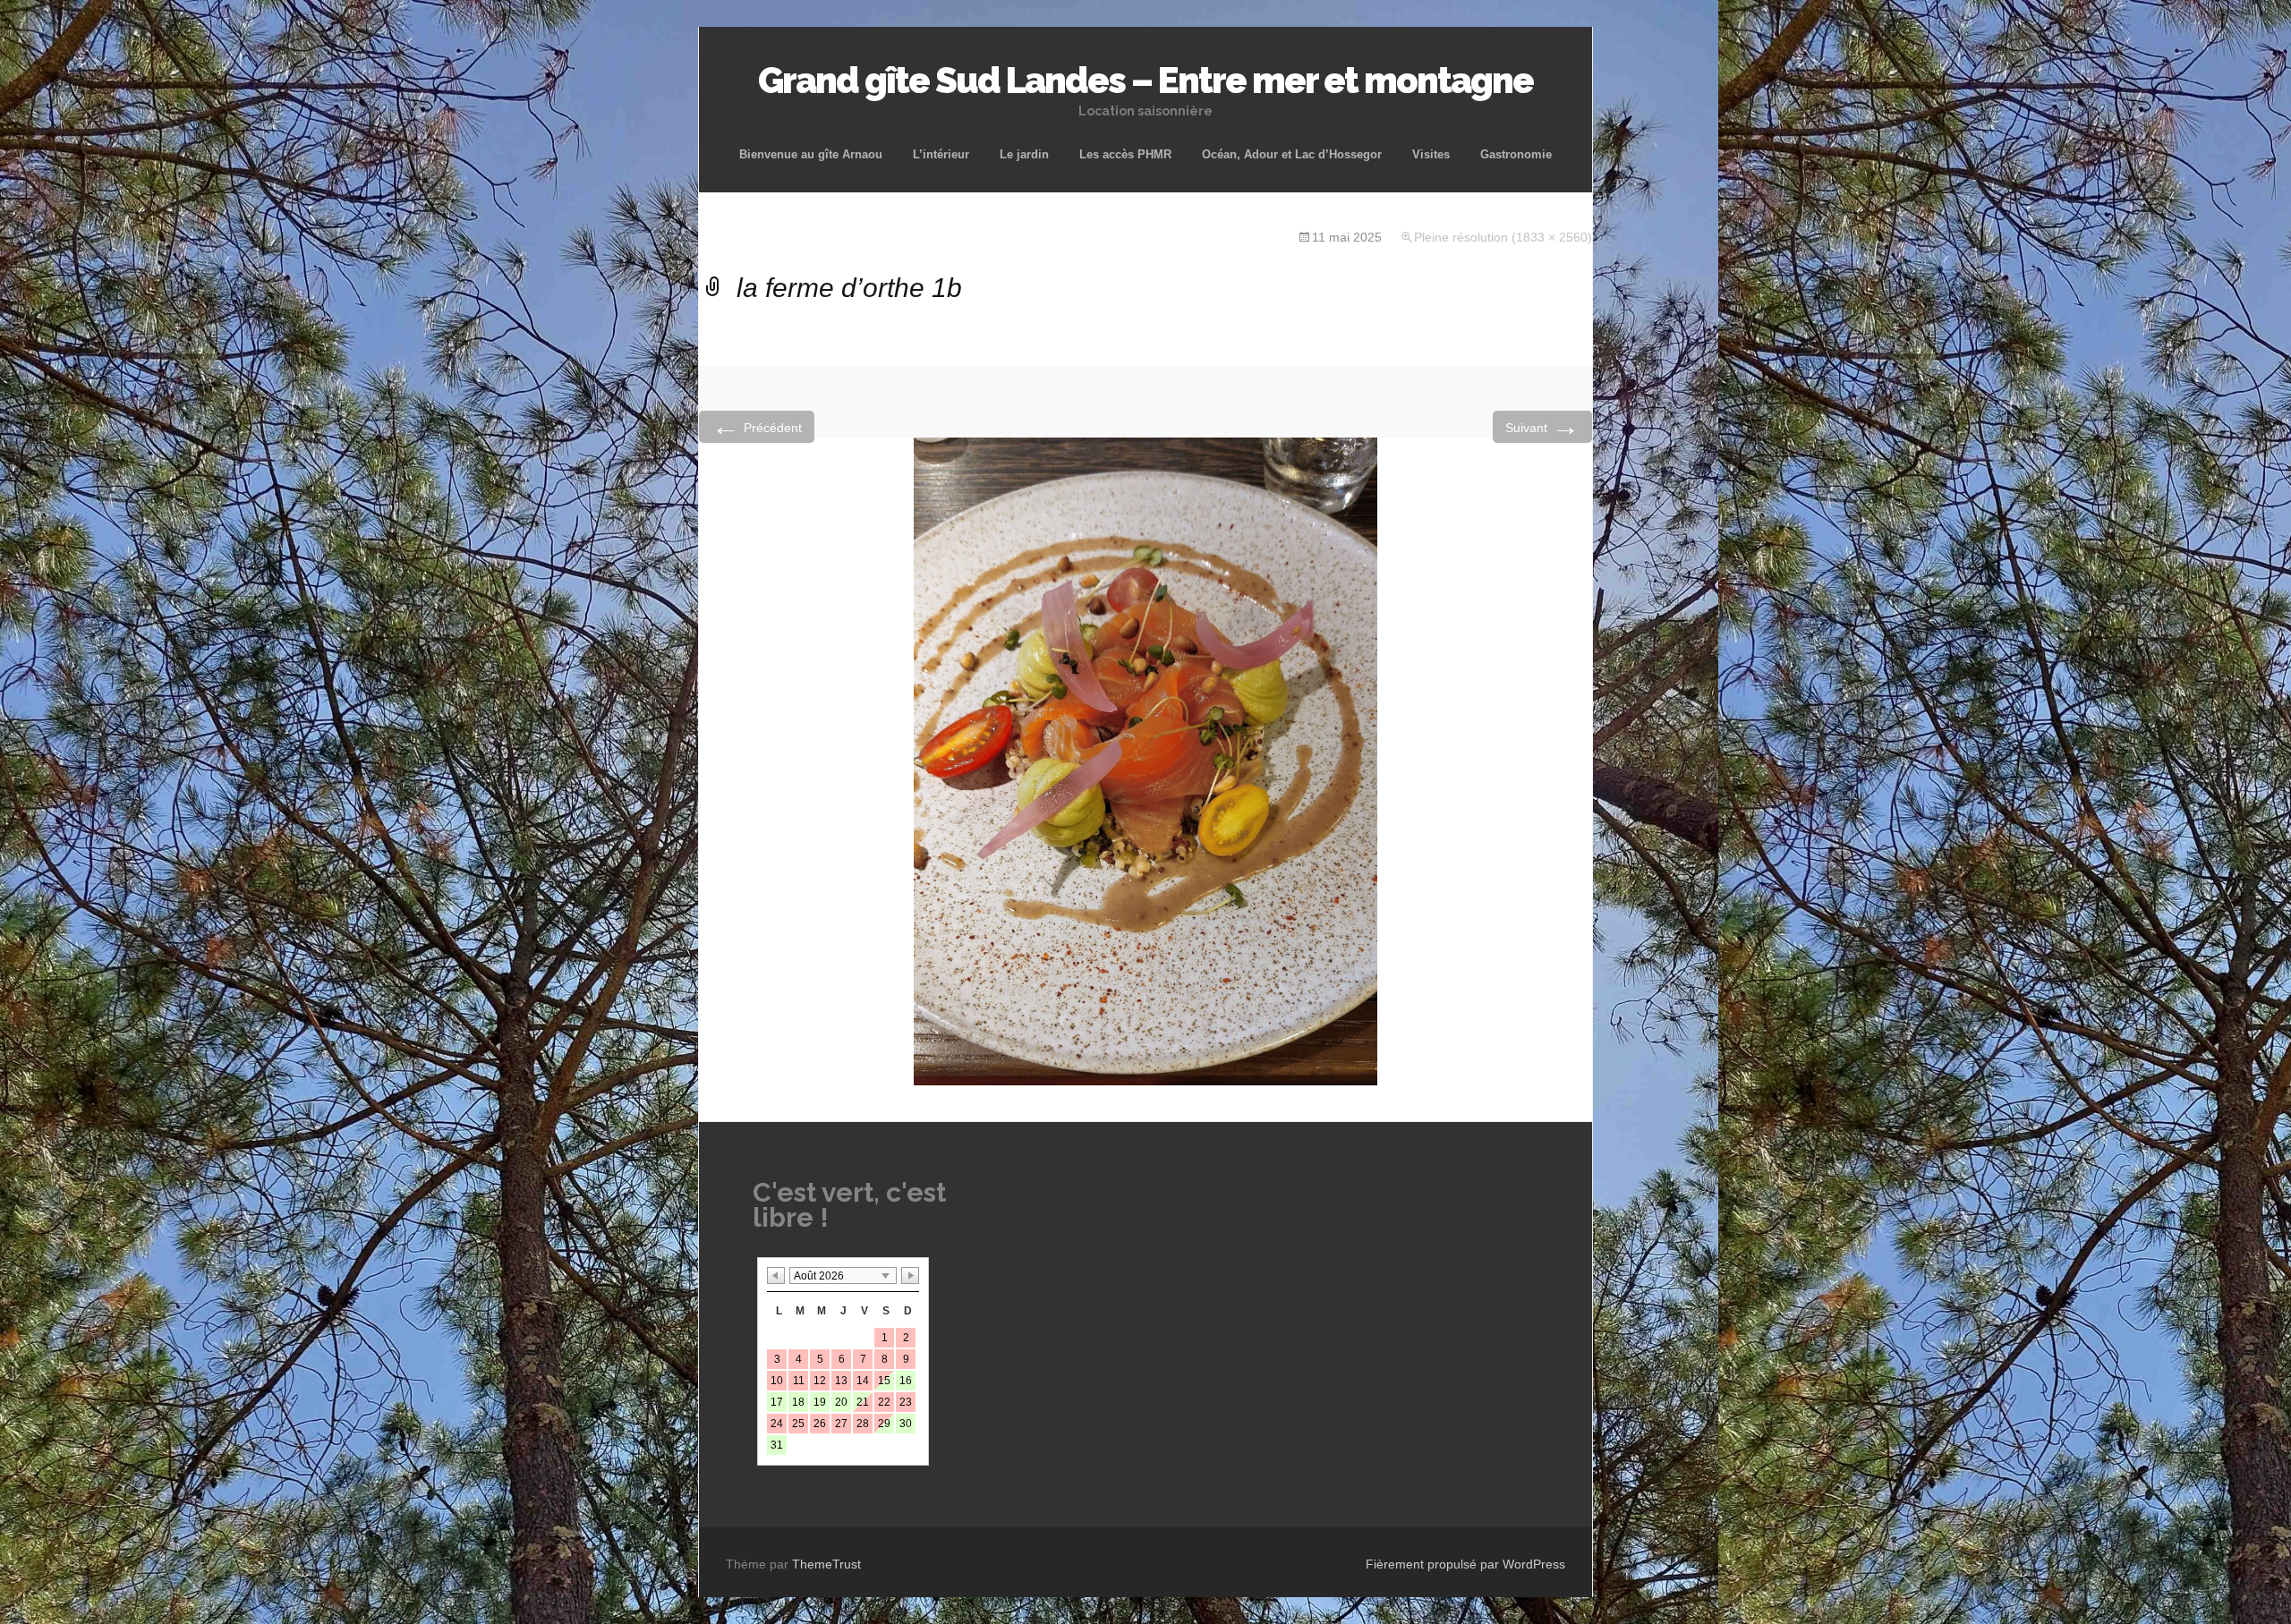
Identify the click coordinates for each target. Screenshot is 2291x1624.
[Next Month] (910, 1275)
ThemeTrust (826, 1564)
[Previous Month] (776, 1275)
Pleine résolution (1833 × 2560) (1503, 237)
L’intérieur (941, 154)
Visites (1431, 154)
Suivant (1542, 426)
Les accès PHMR (1125, 154)
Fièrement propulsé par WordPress (1465, 1564)
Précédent (757, 426)
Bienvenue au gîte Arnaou (811, 154)
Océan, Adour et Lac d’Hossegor (1292, 154)
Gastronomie (1516, 154)
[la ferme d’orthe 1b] (1145, 760)
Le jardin (1024, 154)
